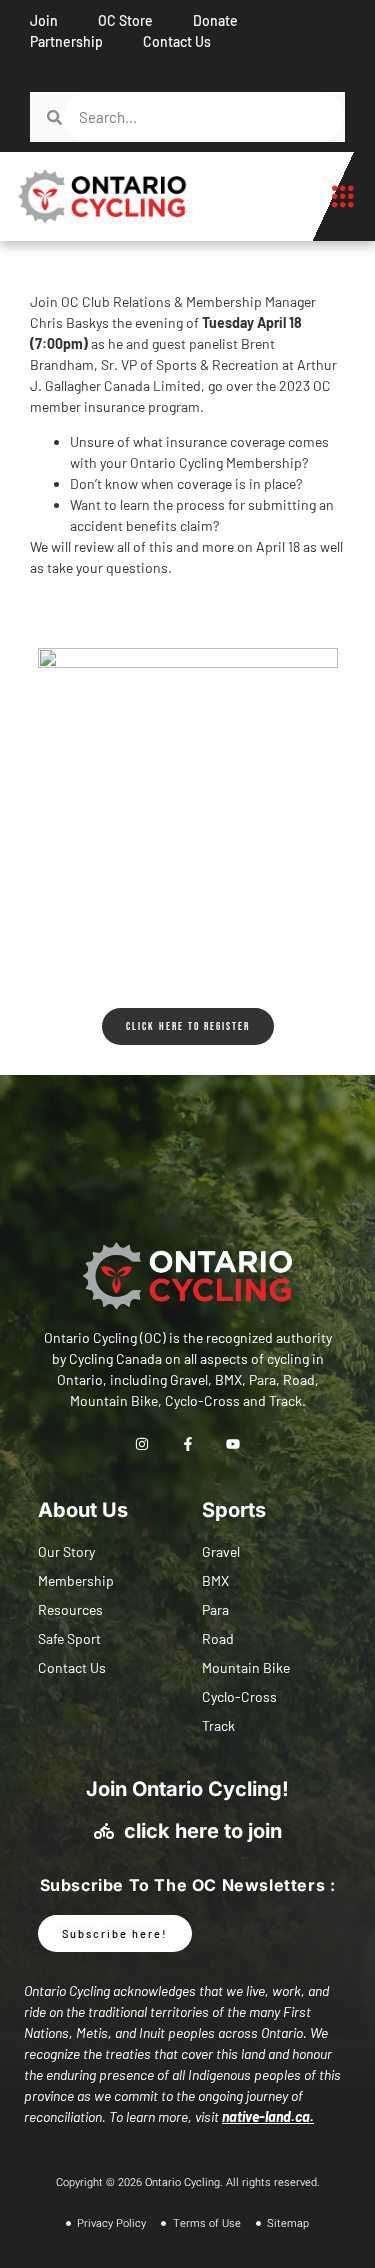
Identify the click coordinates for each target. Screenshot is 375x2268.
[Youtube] (232, 1444)
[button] (342, 197)
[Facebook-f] (187, 1444)
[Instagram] (142, 1444)
